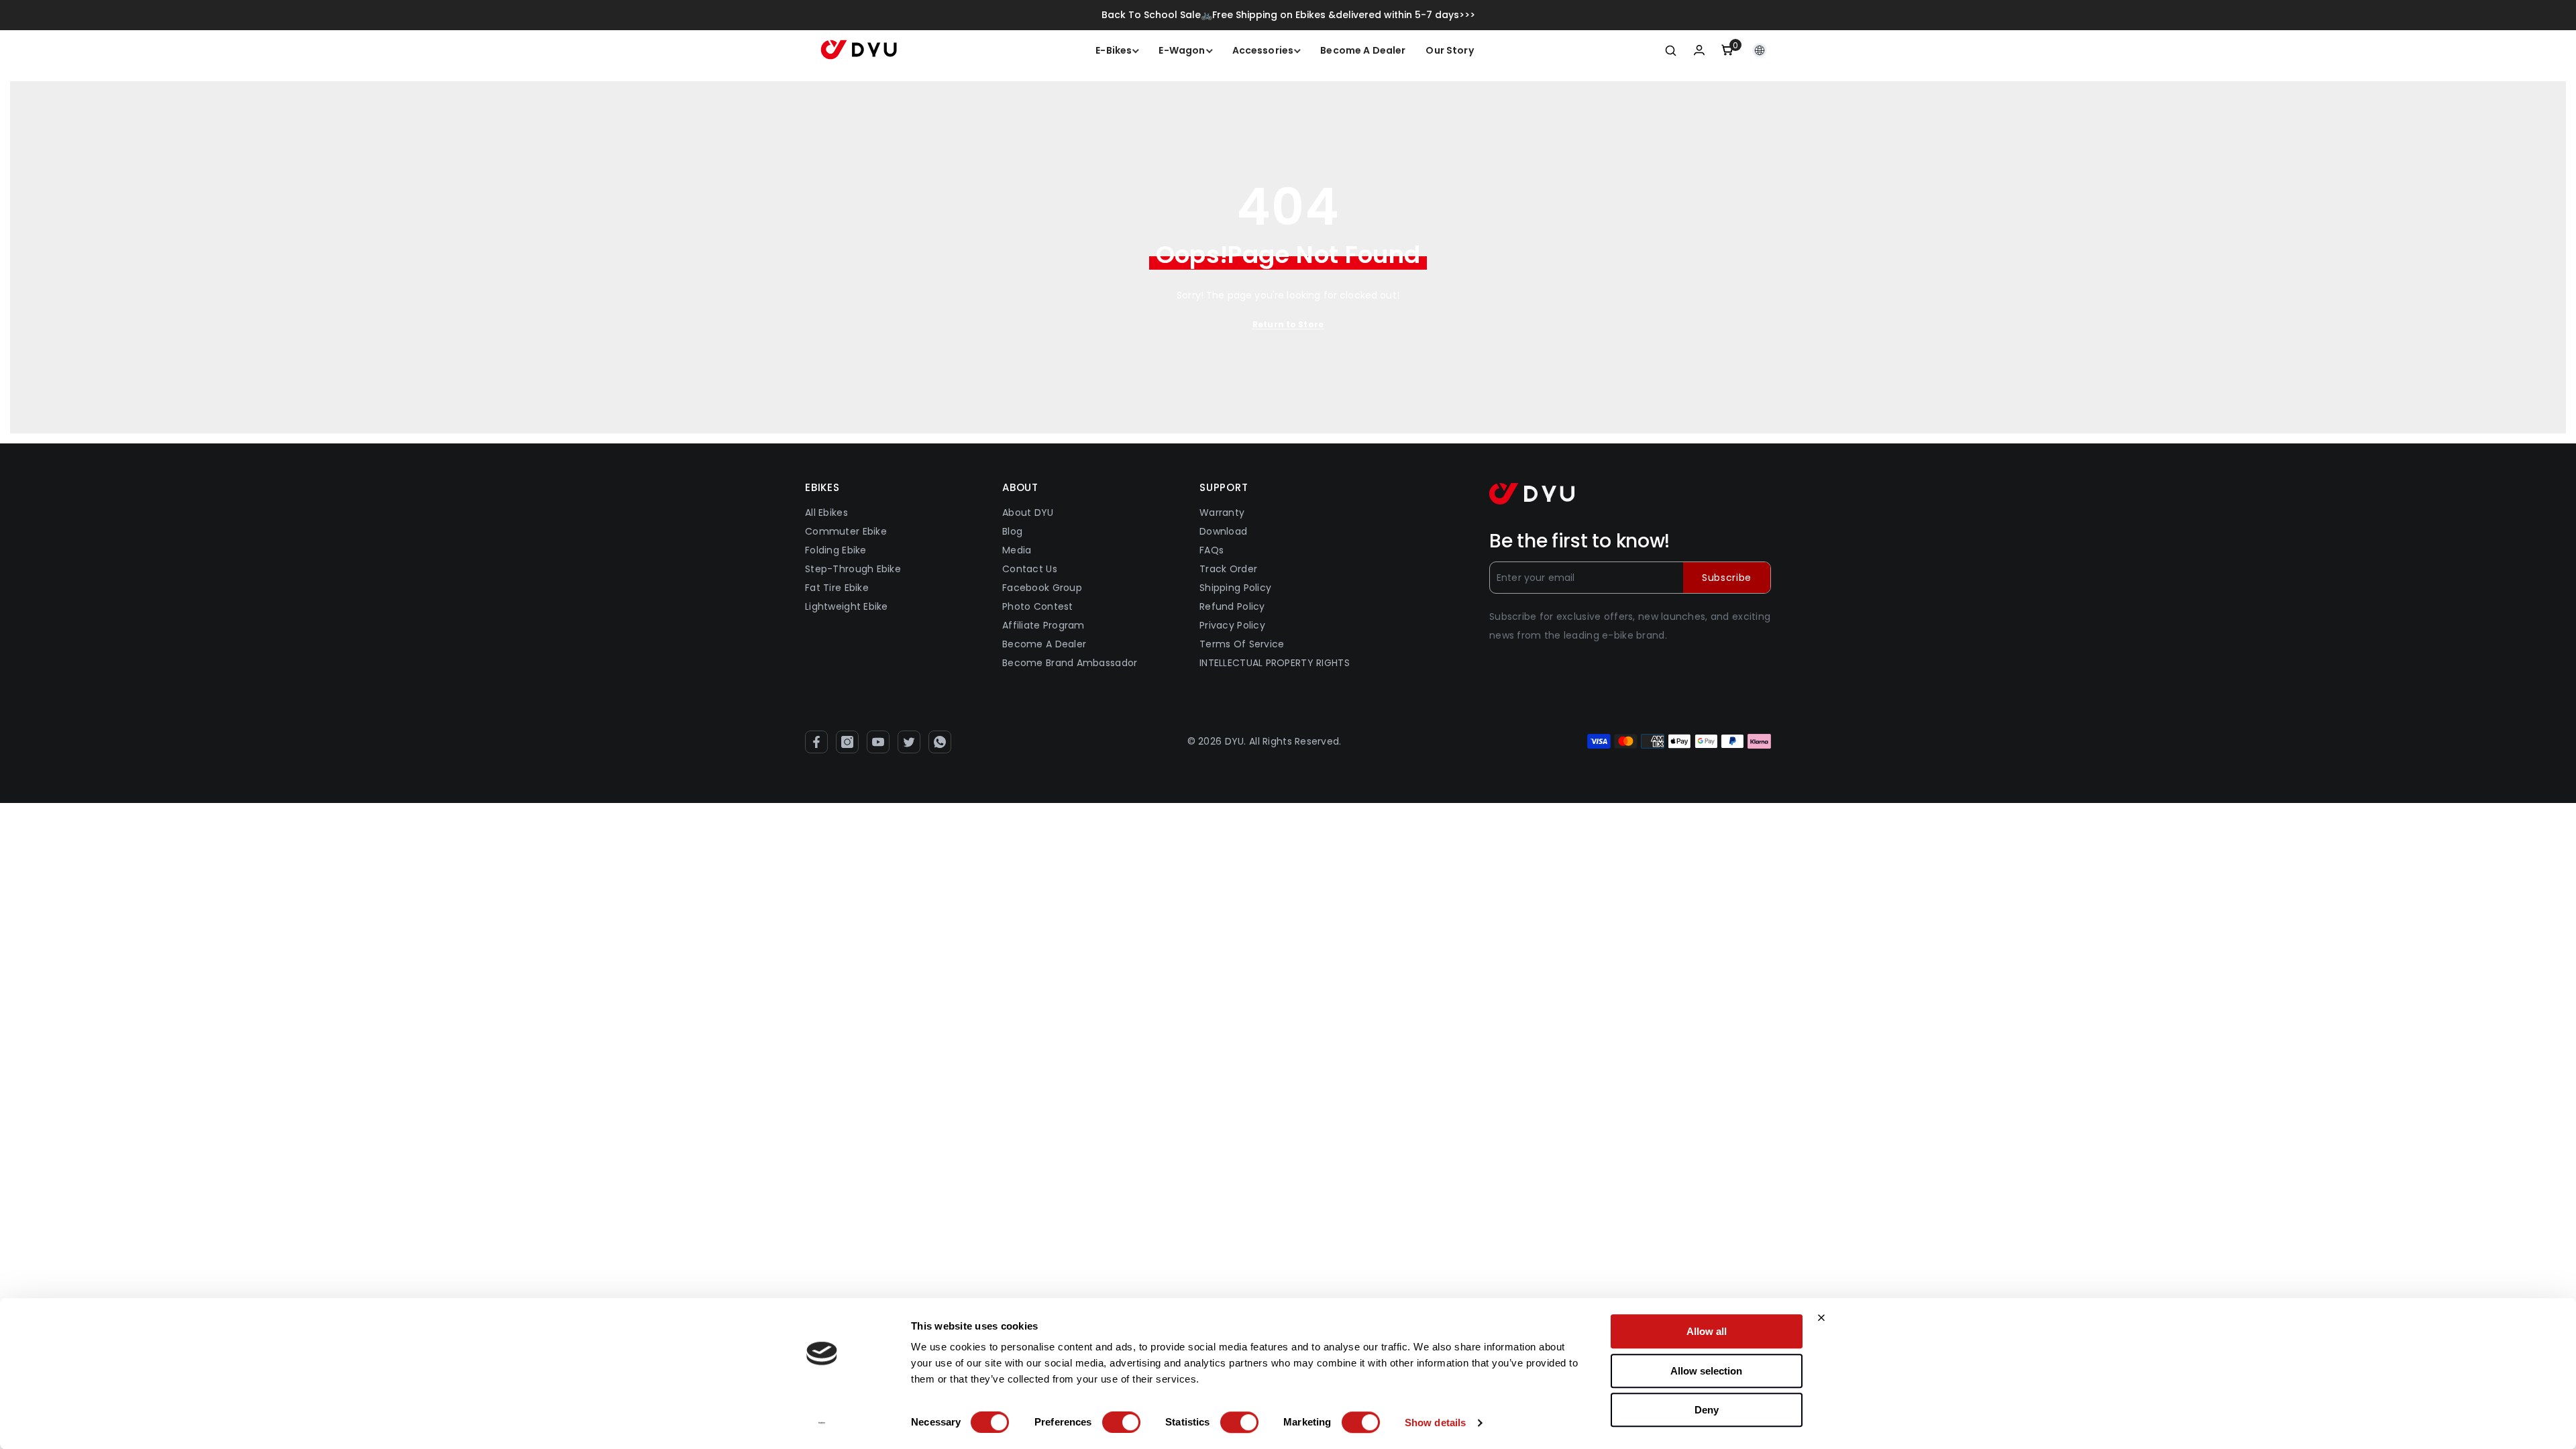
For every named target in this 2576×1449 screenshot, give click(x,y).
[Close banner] (1821, 1318)
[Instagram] (847, 742)
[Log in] (1699, 50)
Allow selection (1706, 1371)
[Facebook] (816, 742)
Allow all (1707, 1331)
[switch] (1121, 1422)
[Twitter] (909, 742)
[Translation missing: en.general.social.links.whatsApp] (940, 742)
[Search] (1671, 50)
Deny (1707, 1410)
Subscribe (1727, 578)
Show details (1435, 1423)
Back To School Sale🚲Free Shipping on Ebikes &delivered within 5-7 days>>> (1288, 15)
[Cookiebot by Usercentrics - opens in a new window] (822, 1423)
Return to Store (1288, 324)
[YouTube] (878, 742)
